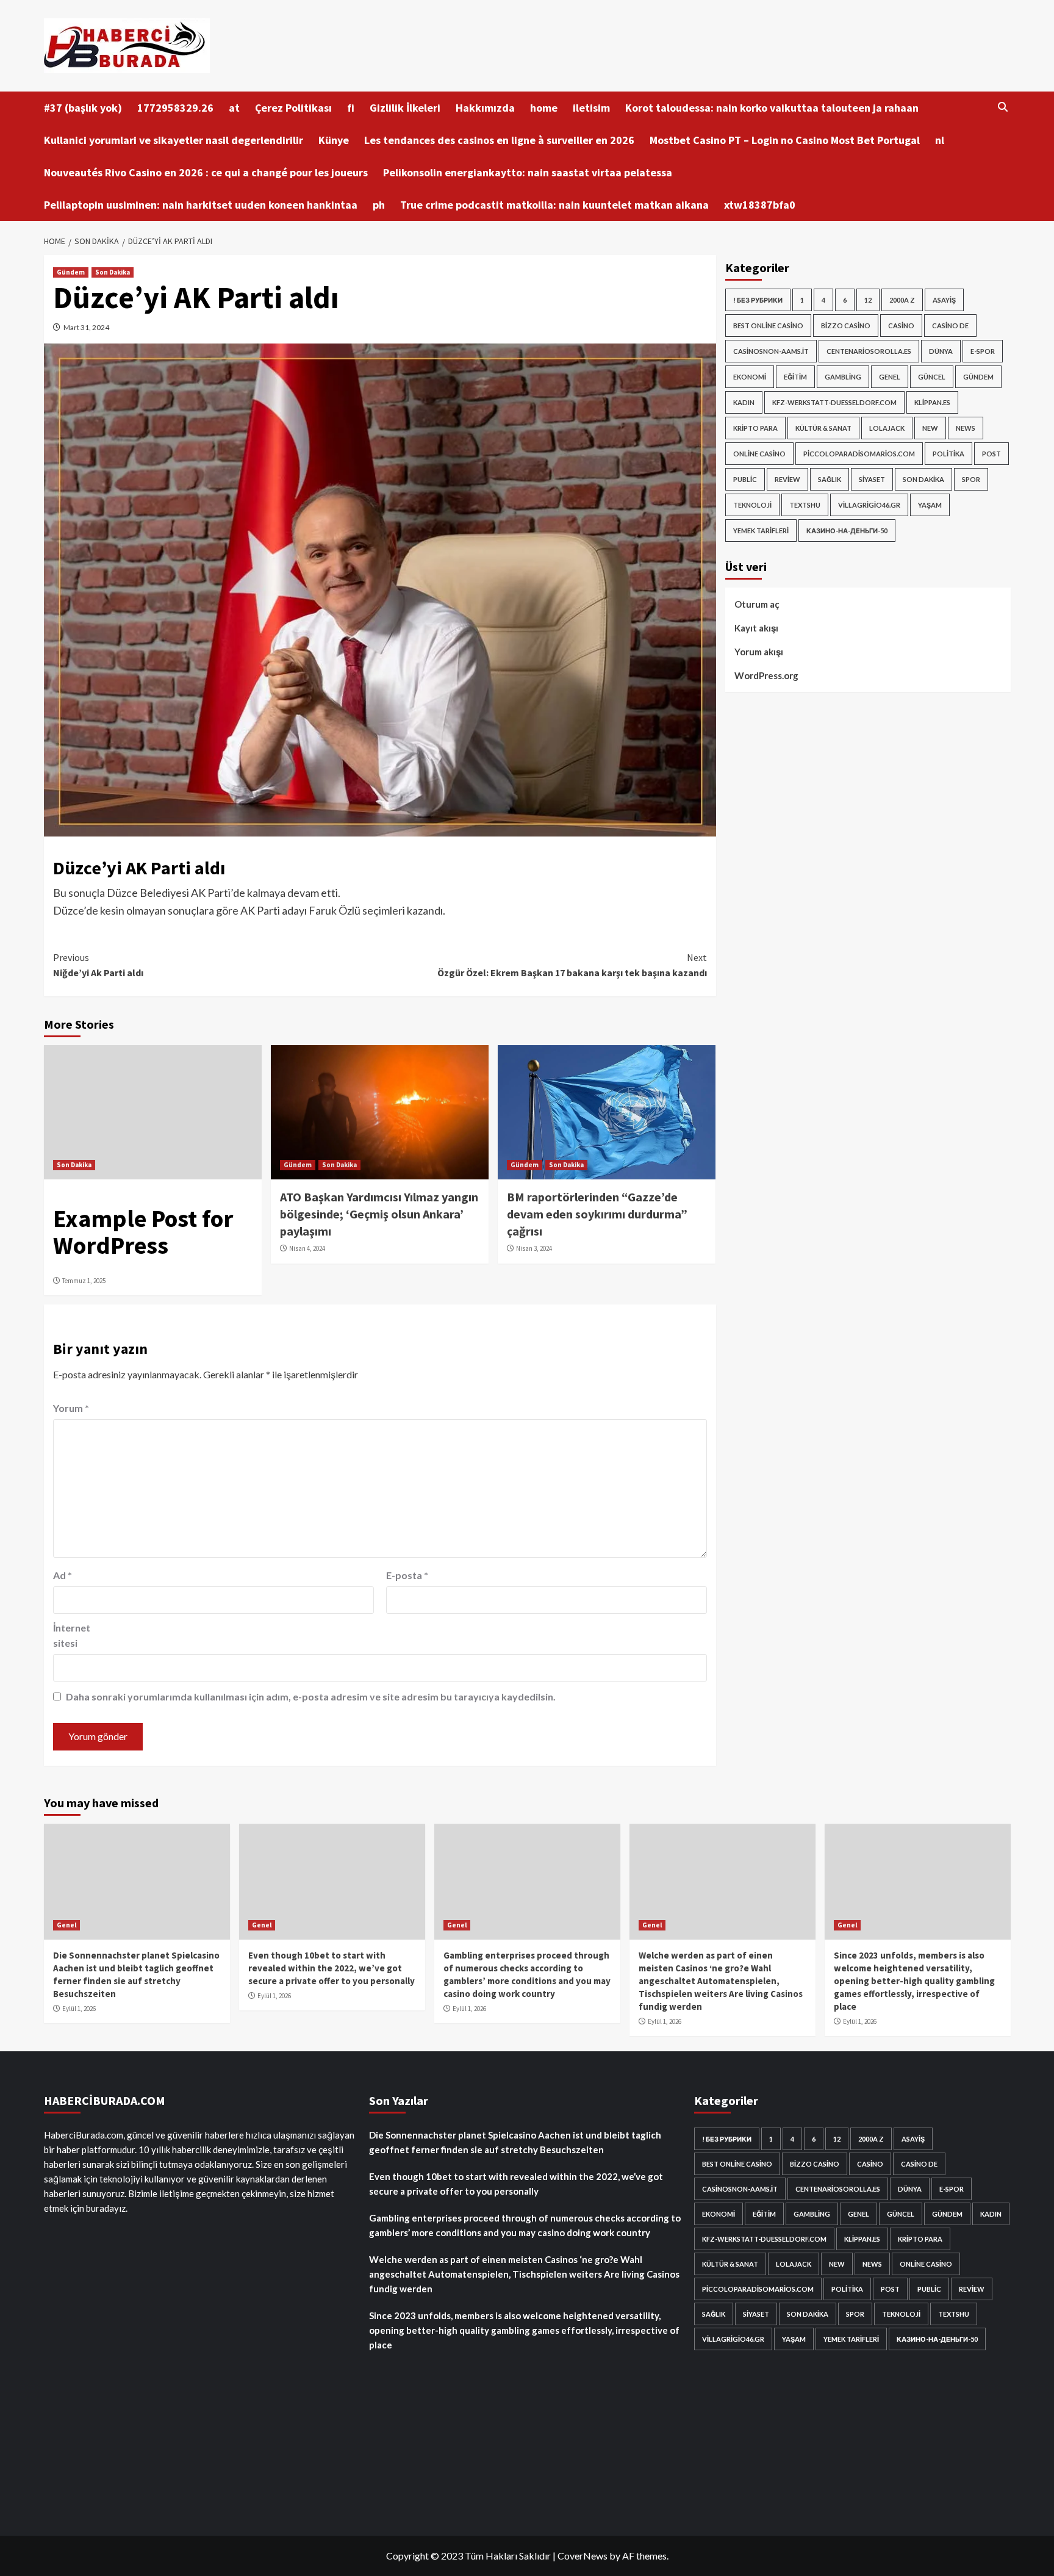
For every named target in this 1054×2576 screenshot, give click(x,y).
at (234, 108)
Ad (63, 1575)
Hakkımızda (485, 108)
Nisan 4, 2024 (307, 1248)
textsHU (805, 505)
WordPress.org (766, 675)
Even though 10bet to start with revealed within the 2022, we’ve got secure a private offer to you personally (332, 1968)
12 (868, 300)
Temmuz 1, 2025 (84, 1281)
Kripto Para (755, 428)
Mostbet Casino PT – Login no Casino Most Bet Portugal (785, 140)
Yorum (71, 1408)
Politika (948, 454)
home (544, 108)
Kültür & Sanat (823, 428)
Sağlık (830, 479)
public (745, 479)
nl (940, 140)
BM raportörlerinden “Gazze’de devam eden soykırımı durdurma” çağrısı (597, 1214)
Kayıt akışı (756, 628)
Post (991, 454)
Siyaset (872, 479)
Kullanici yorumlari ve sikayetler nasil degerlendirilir (174, 140)
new (930, 428)
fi (351, 108)
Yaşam (930, 505)
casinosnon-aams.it (771, 351)
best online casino (768, 326)
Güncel (932, 377)
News (966, 428)
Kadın (744, 402)
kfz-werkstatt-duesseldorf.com (834, 402)
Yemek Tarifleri (761, 531)
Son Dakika (113, 272)
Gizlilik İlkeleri (405, 108)
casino (901, 326)
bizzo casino (846, 326)
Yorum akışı (759, 652)
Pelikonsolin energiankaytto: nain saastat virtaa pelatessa (528, 172)
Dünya (941, 351)
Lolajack (887, 428)
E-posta (407, 1575)
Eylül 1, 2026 (79, 2009)
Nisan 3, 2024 (534, 1248)
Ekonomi (750, 377)
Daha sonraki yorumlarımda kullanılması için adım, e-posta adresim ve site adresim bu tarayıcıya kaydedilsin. (311, 1696)
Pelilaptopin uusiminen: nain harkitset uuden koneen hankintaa (201, 205)
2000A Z (902, 300)
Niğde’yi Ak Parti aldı (98, 965)
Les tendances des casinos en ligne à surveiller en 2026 (499, 140)
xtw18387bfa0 (760, 205)
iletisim (591, 108)
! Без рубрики (758, 300)
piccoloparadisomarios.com (859, 454)
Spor (971, 479)
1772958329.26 (175, 108)
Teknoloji (752, 505)
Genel (890, 377)
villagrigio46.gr (869, 505)
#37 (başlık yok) (83, 108)
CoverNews (583, 2556)
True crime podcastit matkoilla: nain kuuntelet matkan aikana (554, 205)
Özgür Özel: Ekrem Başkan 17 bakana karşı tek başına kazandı (572, 965)
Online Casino (759, 454)
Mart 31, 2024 (86, 327)
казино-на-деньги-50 (847, 531)
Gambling (843, 377)
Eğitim (795, 377)
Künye (334, 140)
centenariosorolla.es (869, 351)
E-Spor (983, 351)
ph (379, 205)
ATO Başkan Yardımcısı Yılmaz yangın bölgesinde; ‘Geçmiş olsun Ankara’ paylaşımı (379, 1214)
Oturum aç (757, 604)
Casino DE (950, 326)
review (787, 479)
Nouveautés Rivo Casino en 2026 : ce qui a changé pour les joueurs (206, 172)
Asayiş (944, 300)
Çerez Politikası (293, 108)
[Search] (1003, 107)
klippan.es (932, 402)
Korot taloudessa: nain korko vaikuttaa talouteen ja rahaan (772, 108)
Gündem (71, 272)
